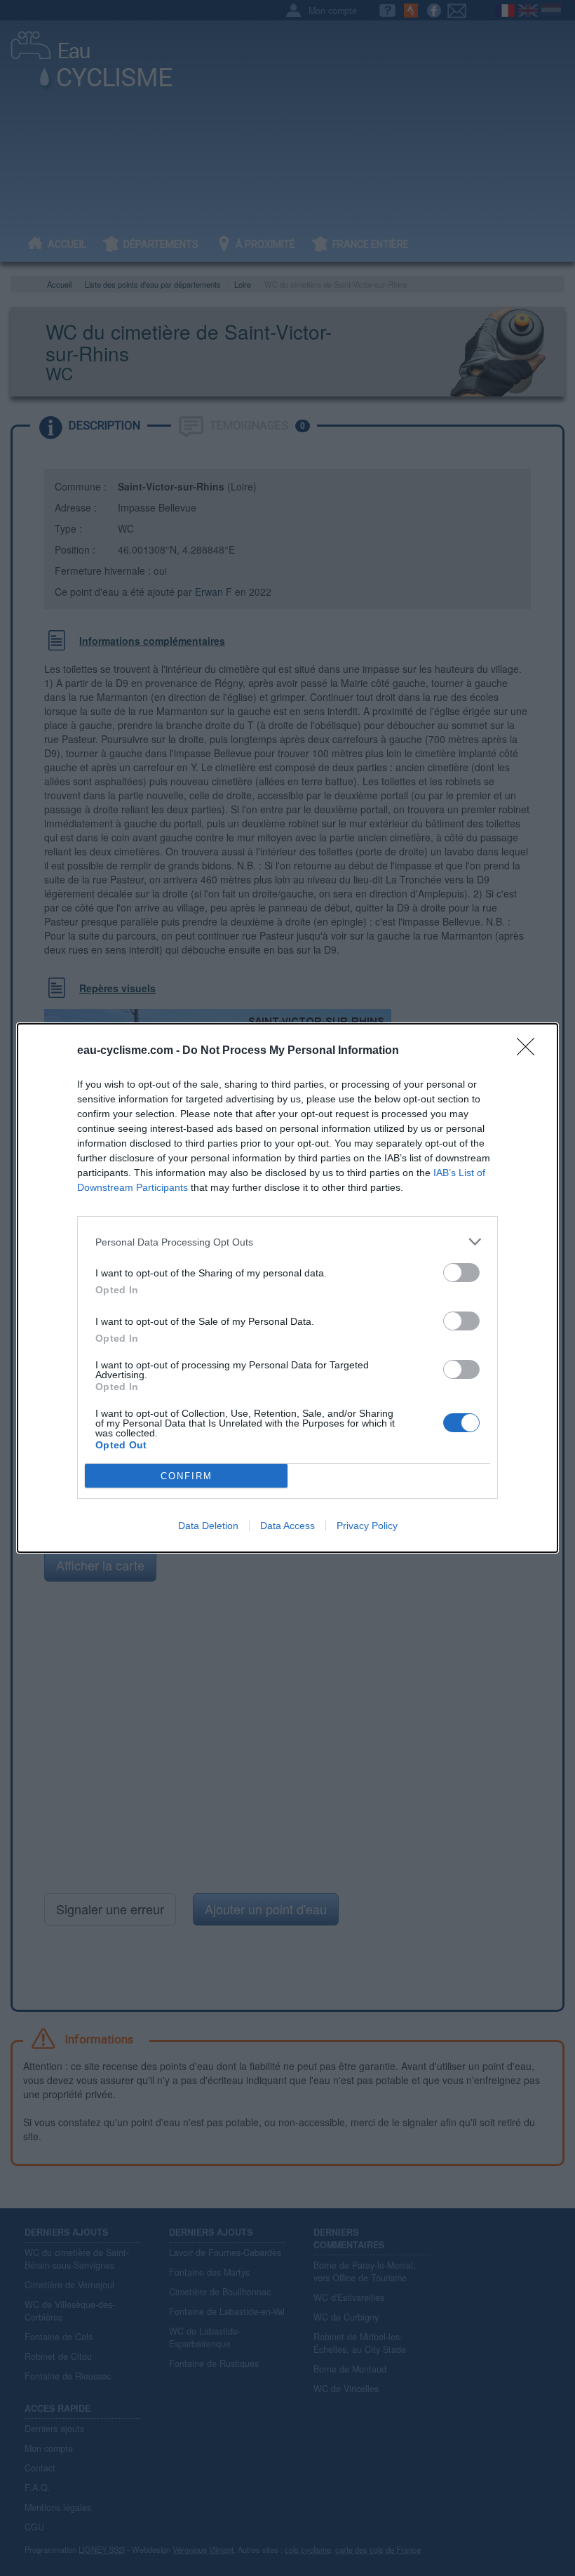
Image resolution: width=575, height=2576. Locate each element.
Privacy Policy (367, 1526)
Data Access (287, 1526)
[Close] (530, 1051)
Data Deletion (208, 1526)
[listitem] (287, 1242)
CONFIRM (187, 1476)
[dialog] (287, 1288)
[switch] (461, 1273)
